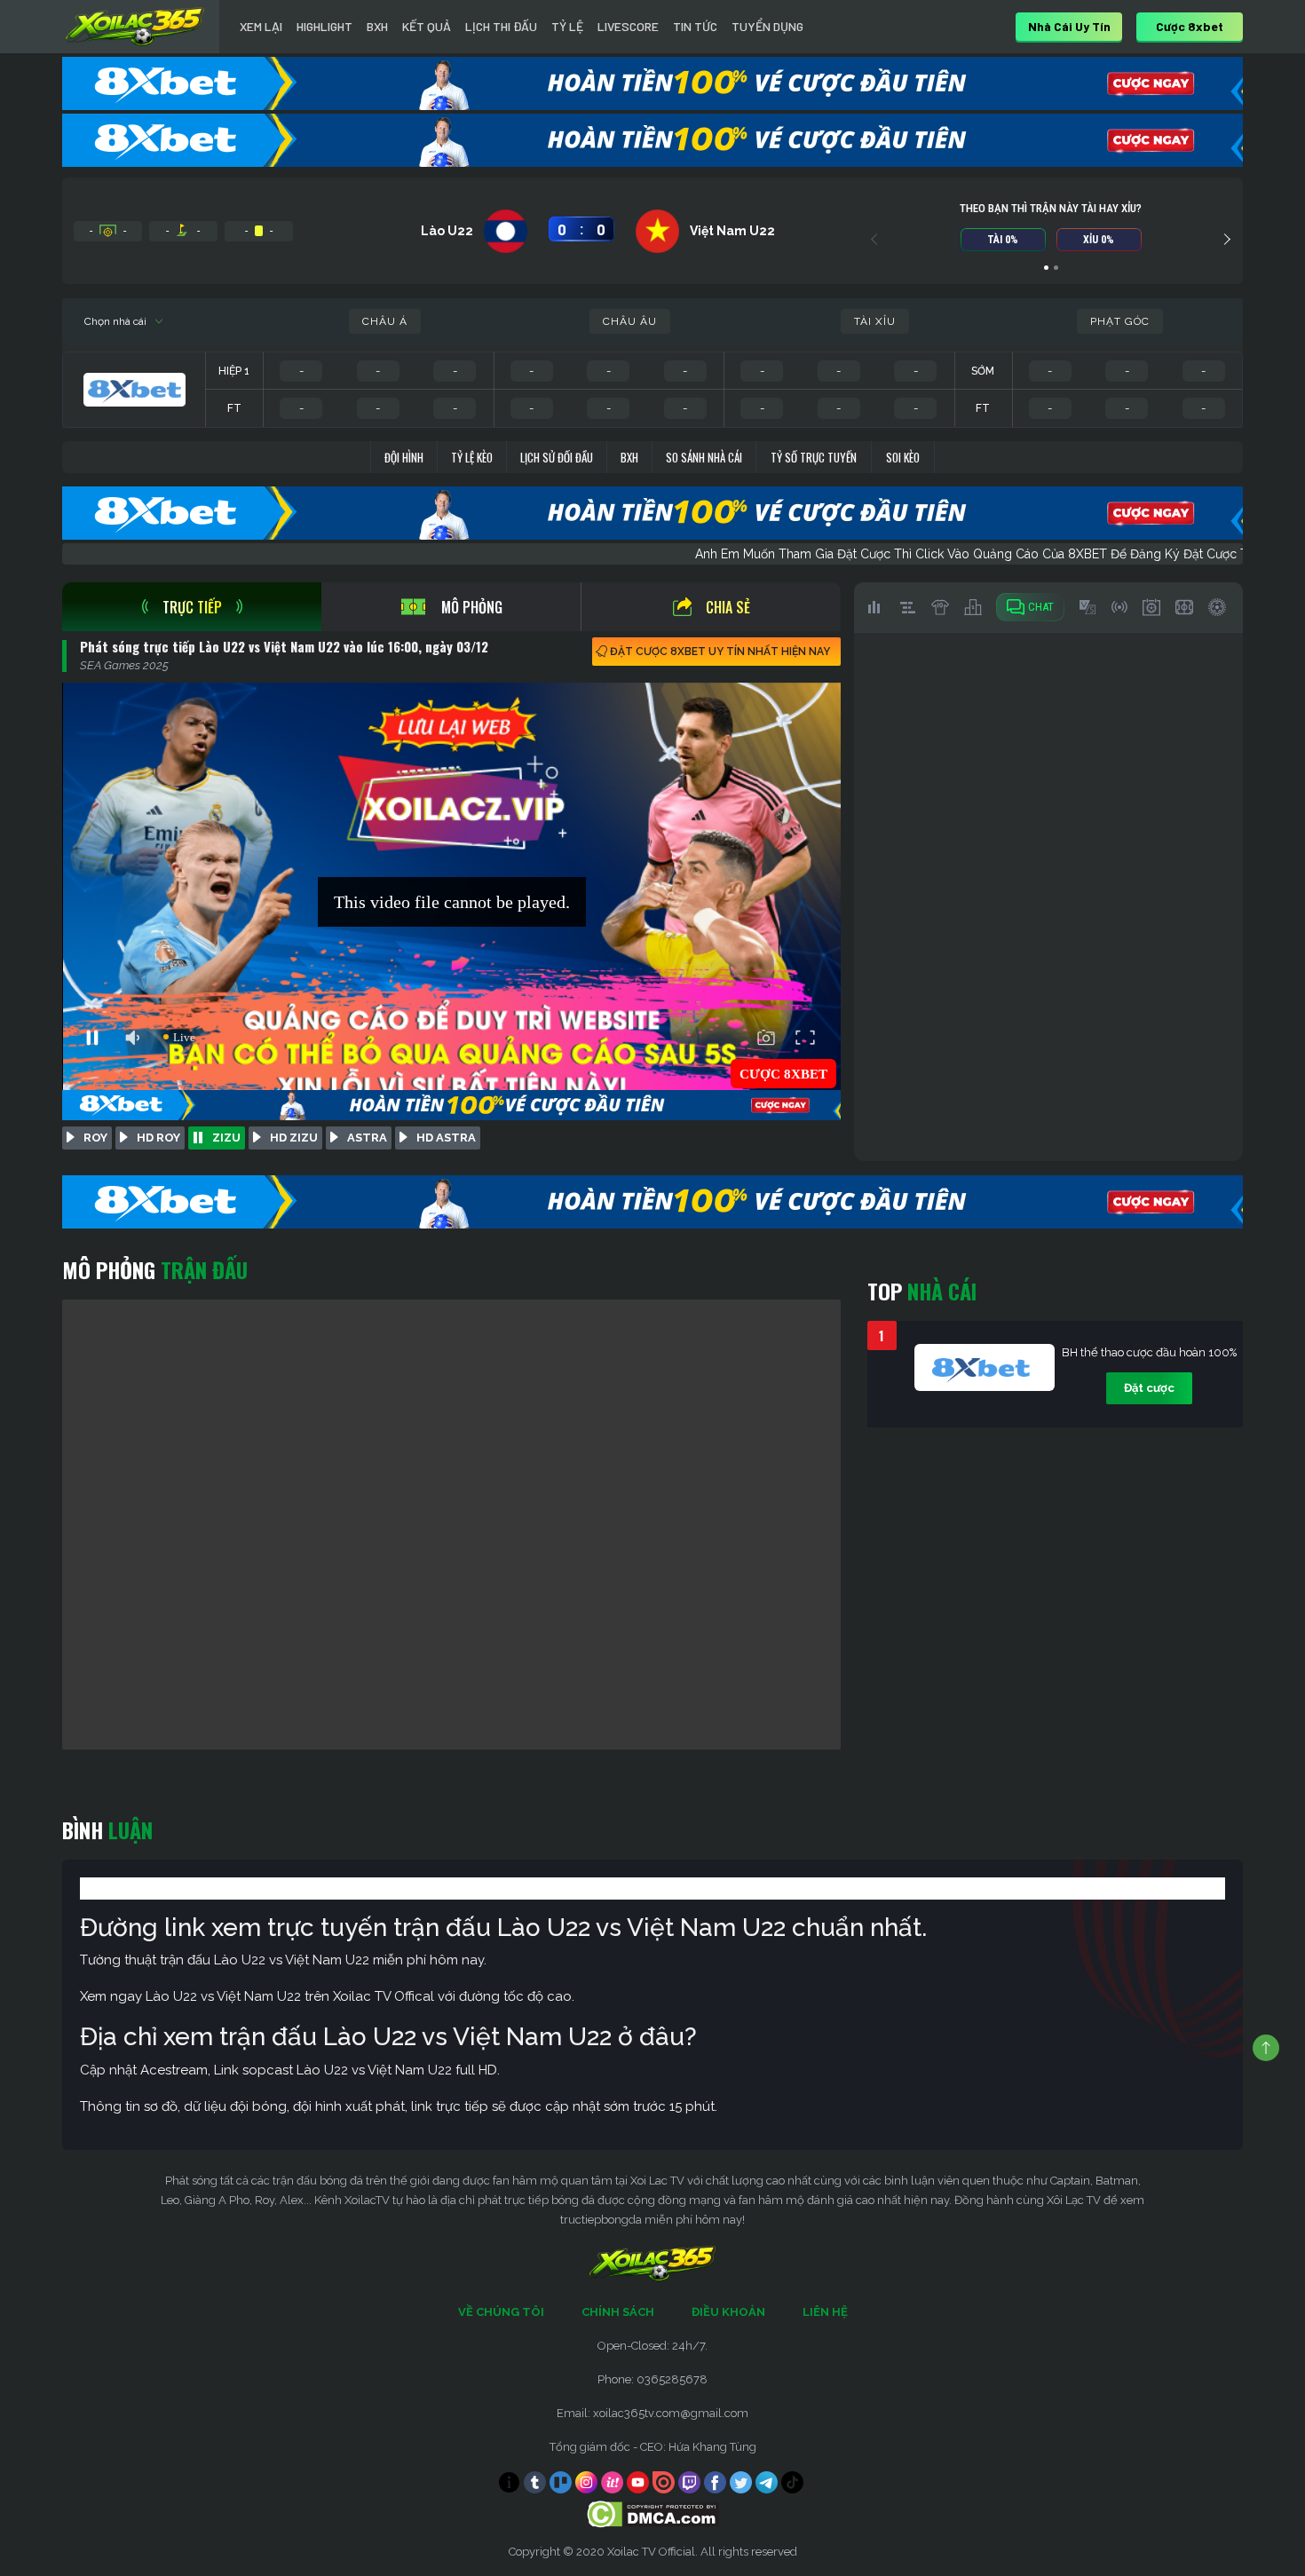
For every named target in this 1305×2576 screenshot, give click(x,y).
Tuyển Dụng (767, 26)
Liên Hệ (825, 2312)
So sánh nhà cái (704, 457)
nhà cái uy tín (1069, 26)
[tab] (192, 607)
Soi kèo (903, 457)
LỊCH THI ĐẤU (501, 26)
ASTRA (367, 1138)
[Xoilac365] (135, 27)
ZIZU (226, 1138)
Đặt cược (1149, 1388)
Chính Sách (618, 2312)
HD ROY (158, 1138)
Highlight (324, 26)
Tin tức (695, 26)
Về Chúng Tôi (501, 2312)
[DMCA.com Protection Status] (653, 2513)
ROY (95, 1138)
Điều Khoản (728, 2312)
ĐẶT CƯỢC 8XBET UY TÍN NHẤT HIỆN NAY (720, 652)
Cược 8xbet (1190, 26)
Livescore (628, 26)
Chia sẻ (728, 607)
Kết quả (427, 26)
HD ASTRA (446, 1138)
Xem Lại (261, 26)
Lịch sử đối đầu (557, 457)
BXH (377, 26)
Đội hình (404, 457)
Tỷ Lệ (567, 26)
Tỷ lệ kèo (472, 457)
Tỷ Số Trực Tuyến (814, 457)
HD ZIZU (294, 1138)
